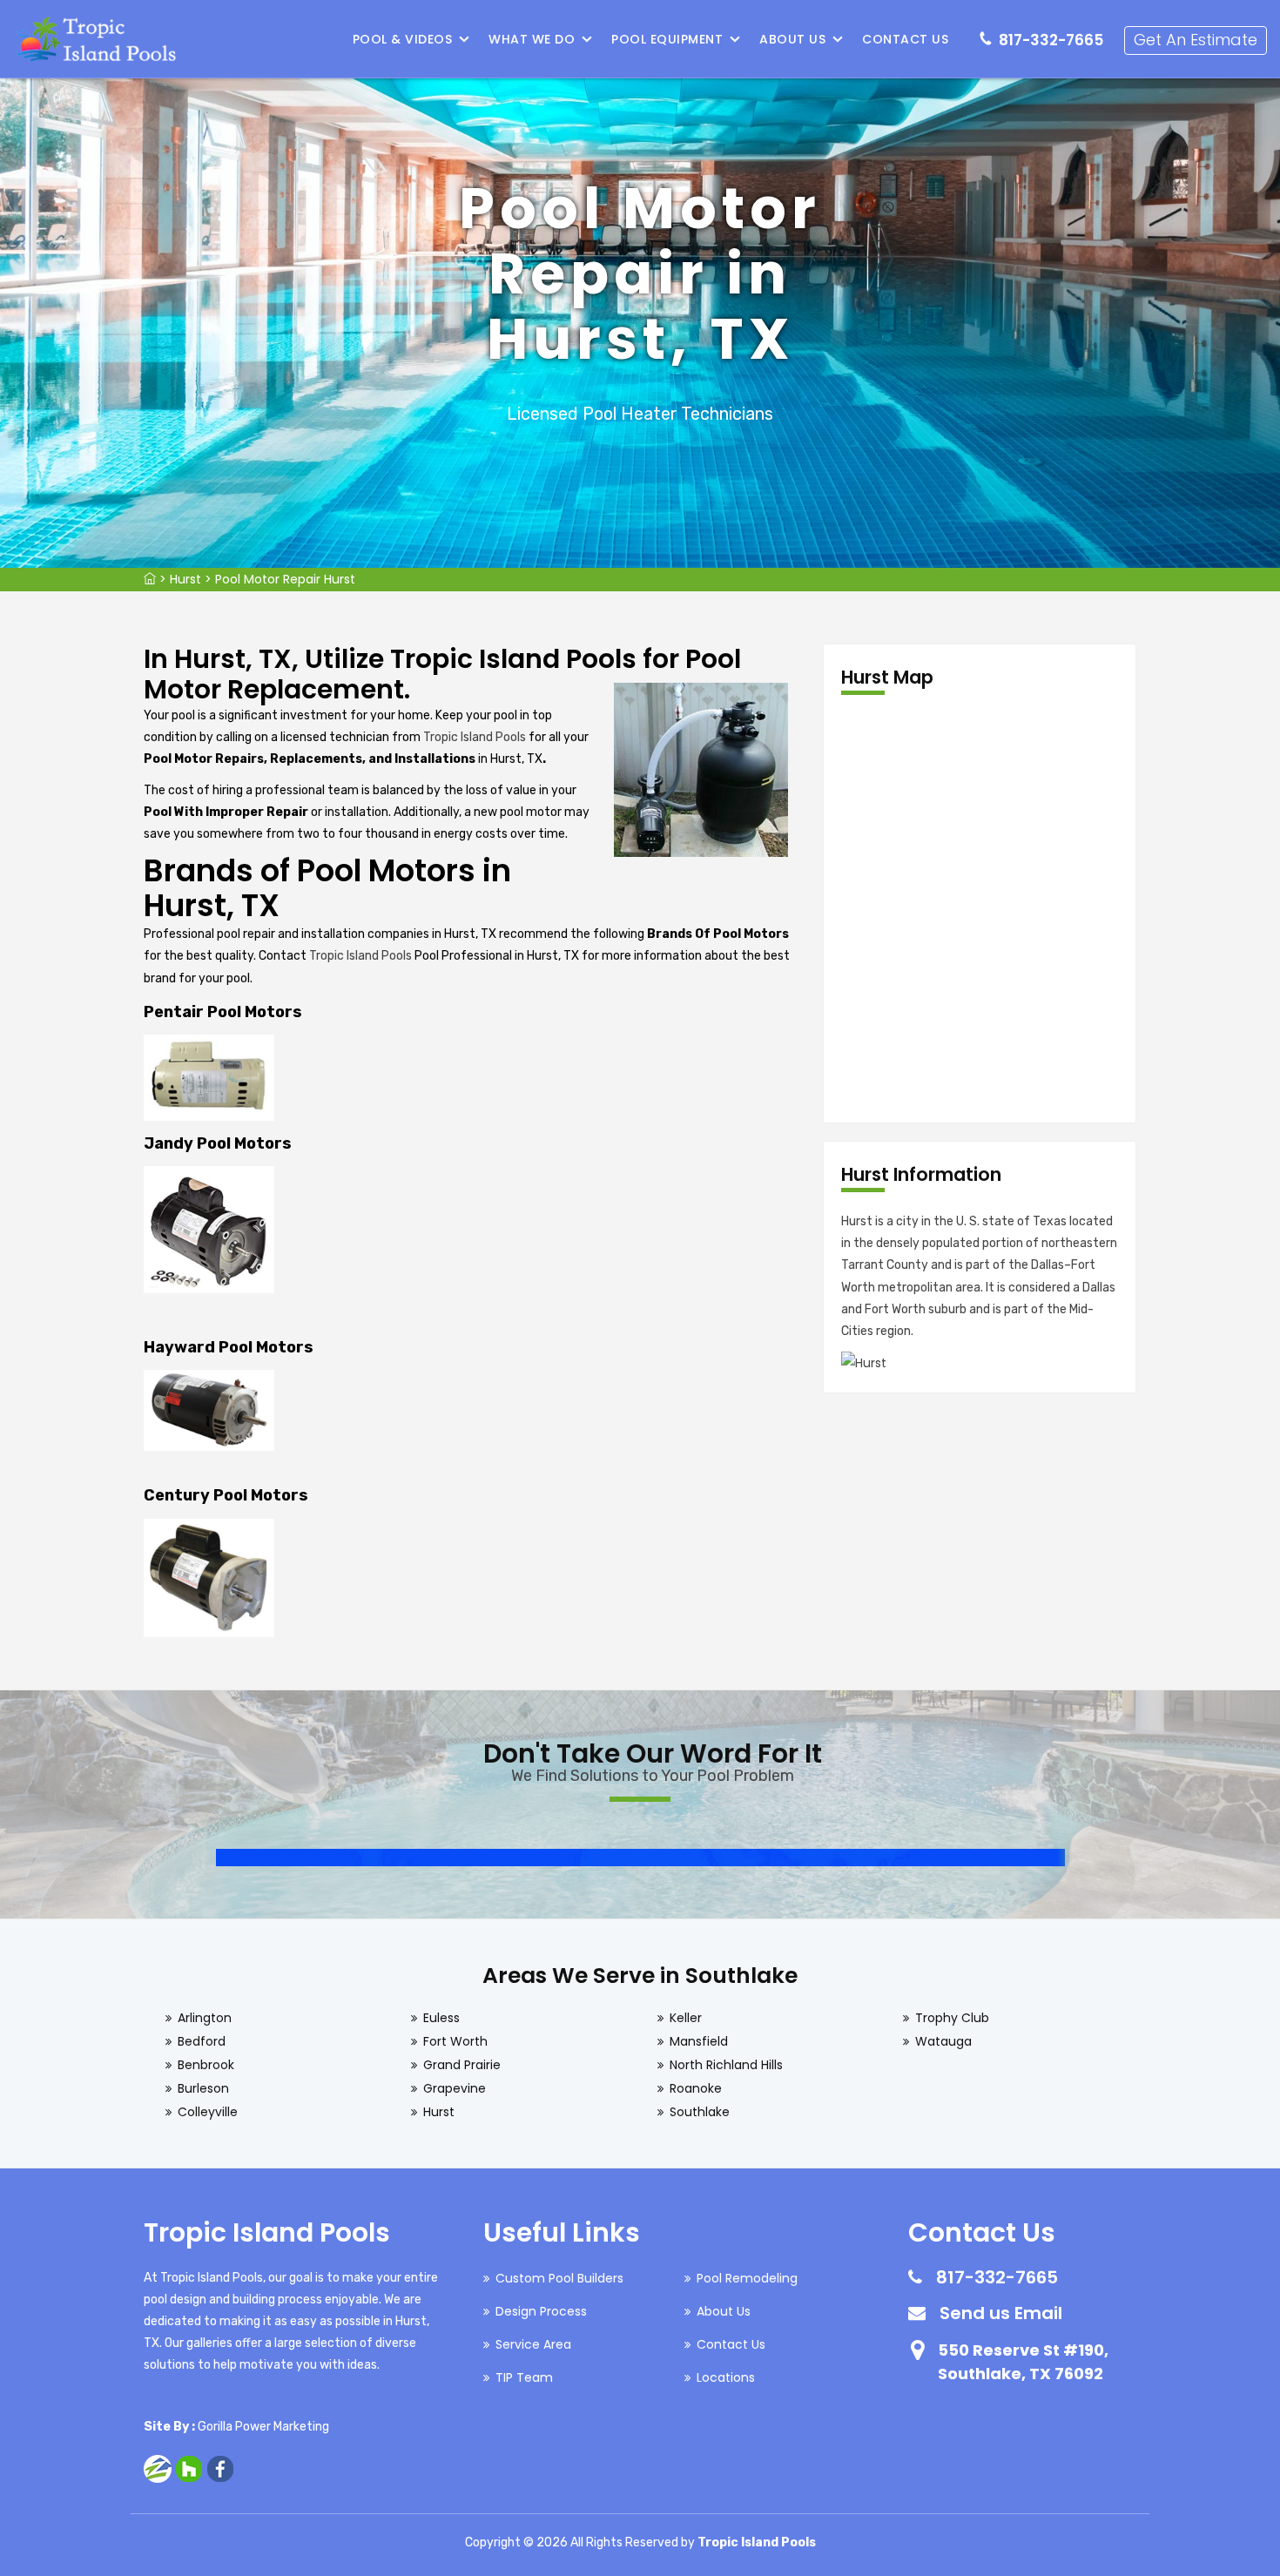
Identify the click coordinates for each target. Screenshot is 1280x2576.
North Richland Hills (726, 2065)
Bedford (202, 2041)
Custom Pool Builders (559, 2278)
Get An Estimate (1196, 40)
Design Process (541, 2311)
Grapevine (455, 2088)
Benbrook (206, 2065)
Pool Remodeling (747, 2278)
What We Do (532, 39)
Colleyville (208, 2112)
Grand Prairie (462, 2065)
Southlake (700, 2112)
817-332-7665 (1051, 40)
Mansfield (699, 2041)
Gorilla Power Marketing (263, 2427)
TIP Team (524, 2377)
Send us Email (1001, 2313)
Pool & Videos (403, 39)
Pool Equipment (667, 39)
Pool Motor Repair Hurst (285, 579)
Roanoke (696, 2088)
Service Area (533, 2344)
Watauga (943, 2041)
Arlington (205, 2018)
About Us (792, 39)
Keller (686, 2018)
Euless (441, 2018)
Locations (726, 2377)
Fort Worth (455, 2041)
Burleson (203, 2088)
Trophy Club (952, 2018)
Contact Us (905, 39)
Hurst (185, 579)
